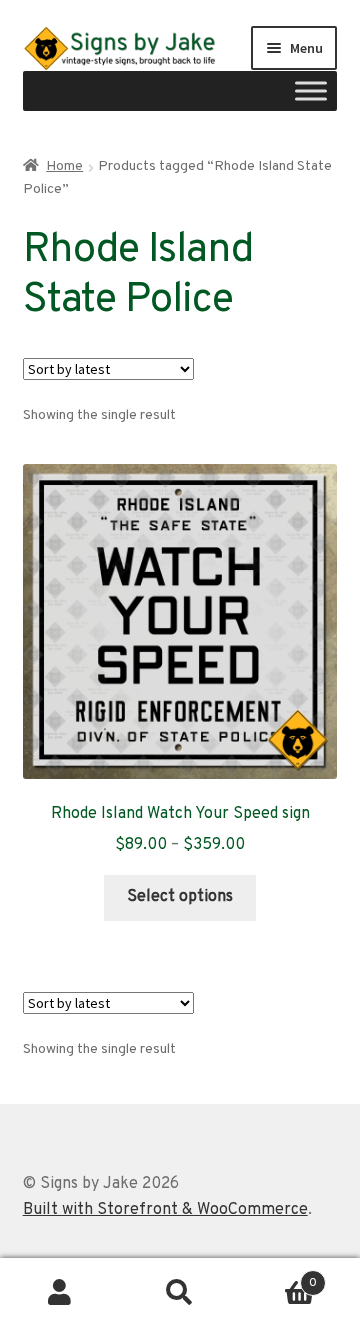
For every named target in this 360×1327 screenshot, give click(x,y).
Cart (278, 1276)
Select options (180, 897)
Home (64, 166)
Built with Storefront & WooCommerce (165, 1210)
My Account (60, 1293)
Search (180, 1293)
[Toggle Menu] (311, 91)
